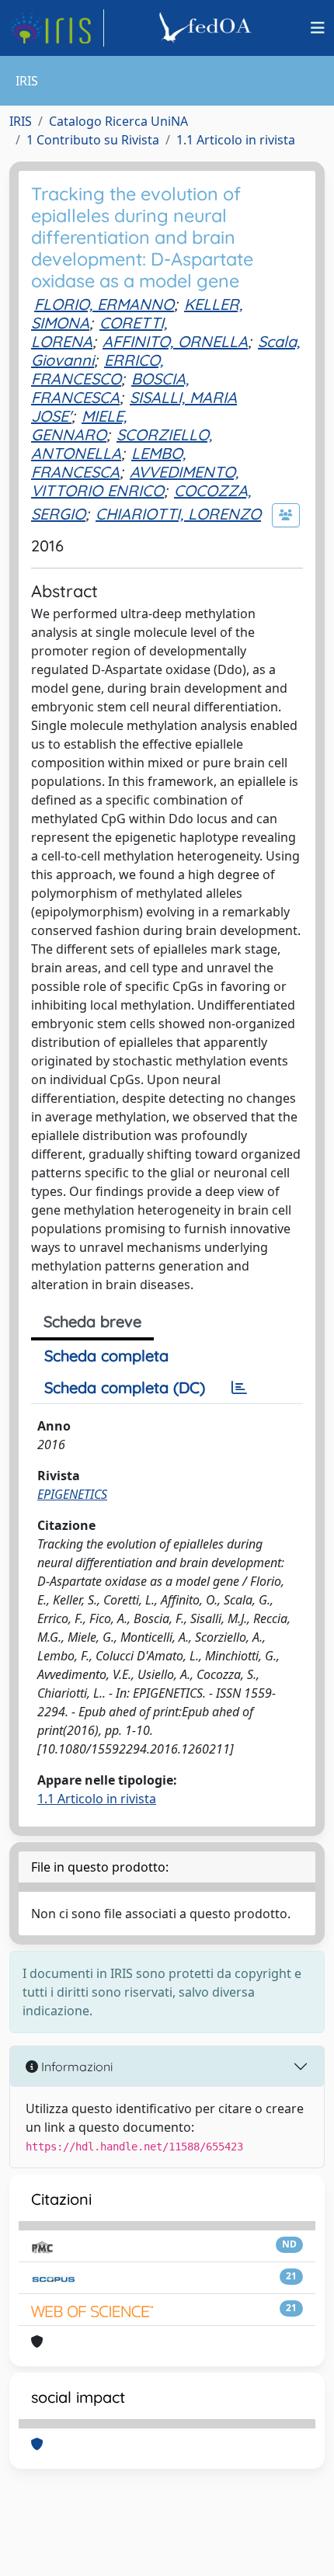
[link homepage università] (207, 28)
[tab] (239, 1388)
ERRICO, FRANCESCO (97, 369)
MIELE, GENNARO (79, 425)
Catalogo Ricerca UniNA (118, 121)
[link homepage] (57, 28)
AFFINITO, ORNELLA (175, 341)
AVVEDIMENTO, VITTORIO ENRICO (135, 481)
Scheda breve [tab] (92, 1321)
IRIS (21, 121)
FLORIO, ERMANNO (104, 304)
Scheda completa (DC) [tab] (125, 1387)
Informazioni (75, 2067)
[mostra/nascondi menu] (318, 28)
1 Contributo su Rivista (93, 140)
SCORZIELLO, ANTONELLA (122, 444)
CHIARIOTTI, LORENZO (178, 514)
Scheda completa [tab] (106, 1356)
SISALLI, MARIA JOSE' (134, 407)
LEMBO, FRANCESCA (108, 462)
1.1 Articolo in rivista (236, 140)
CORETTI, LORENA (99, 332)
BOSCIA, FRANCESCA (110, 388)
